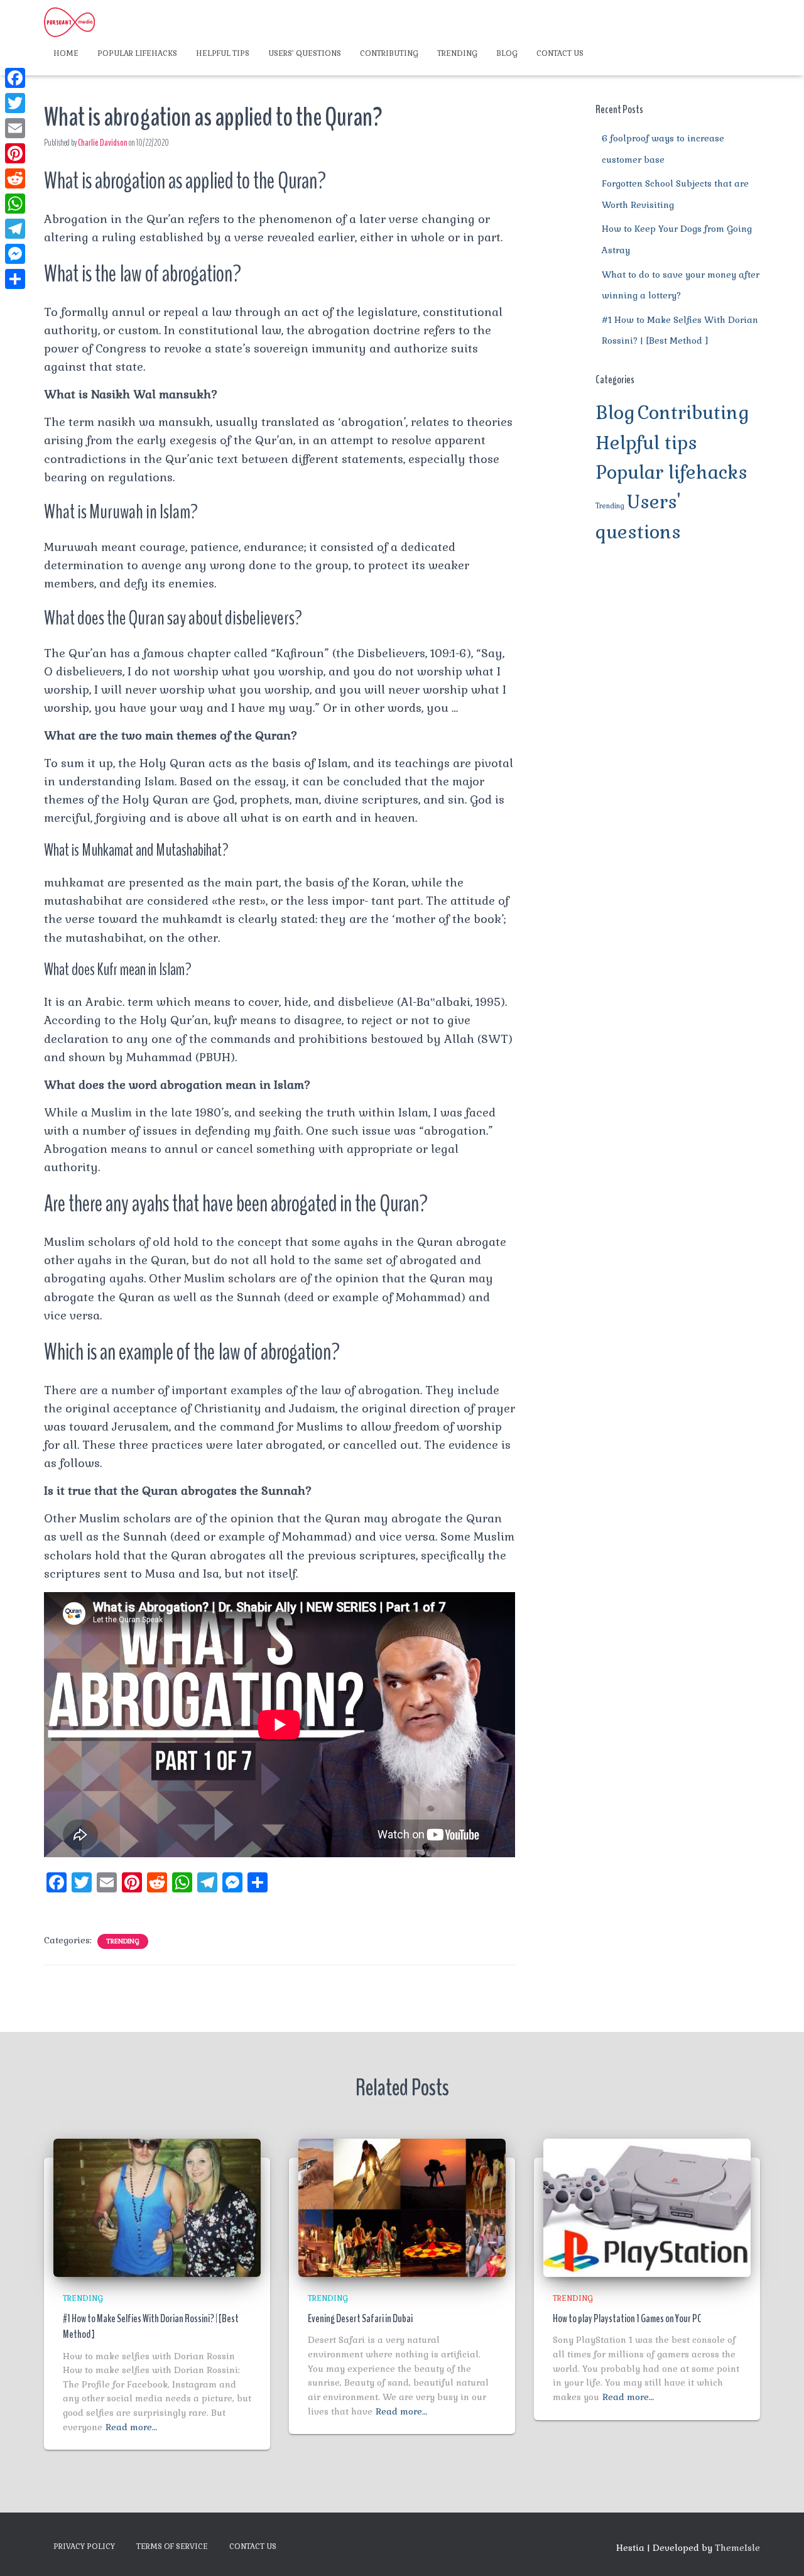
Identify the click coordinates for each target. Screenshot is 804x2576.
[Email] (15, 128)
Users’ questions (305, 53)
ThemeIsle (737, 2548)
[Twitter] (15, 103)
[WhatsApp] (15, 204)
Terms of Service (172, 2546)
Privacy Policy (84, 2546)
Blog (507, 53)
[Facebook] (15, 78)
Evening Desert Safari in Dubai (360, 2318)
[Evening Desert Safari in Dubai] (402, 2207)
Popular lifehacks (137, 53)
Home (66, 53)
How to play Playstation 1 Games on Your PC (627, 2318)
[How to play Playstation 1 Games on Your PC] (647, 2207)
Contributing (389, 53)
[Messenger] (15, 254)
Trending (457, 53)
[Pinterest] (15, 153)
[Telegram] (15, 229)
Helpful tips (223, 53)
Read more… (131, 2427)
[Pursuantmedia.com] (69, 22)
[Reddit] (15, 178)
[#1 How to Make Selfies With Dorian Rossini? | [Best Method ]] (157, 2207)
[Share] (15, 279)
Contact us (560, 53)
